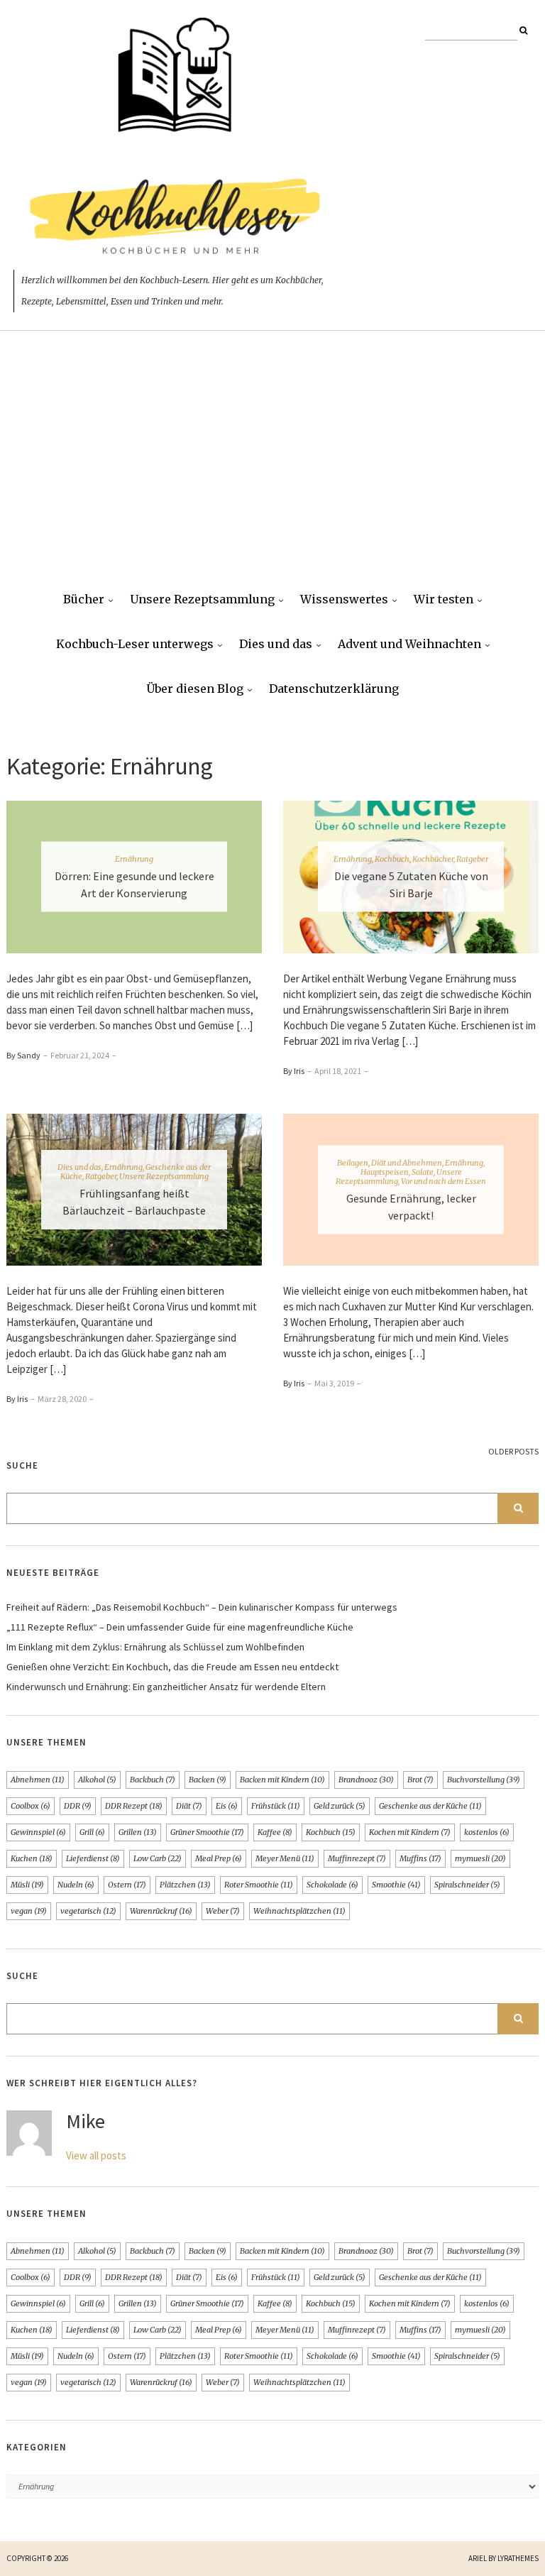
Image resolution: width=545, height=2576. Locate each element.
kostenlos (487, 1832)
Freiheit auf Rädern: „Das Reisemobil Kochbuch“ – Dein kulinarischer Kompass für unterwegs (202, 1607)
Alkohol (97, 1780)
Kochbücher (433, 859)
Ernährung (134, 859)
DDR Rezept (134, 1806)
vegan (29, 1911)
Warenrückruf (161, 1911)
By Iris (294, 1071)
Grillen (138, 1832)
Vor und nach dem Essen (444, 1180)
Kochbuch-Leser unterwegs (135, 644)
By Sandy (23, 1055)
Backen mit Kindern (282, 1780)
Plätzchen (185, 1885)
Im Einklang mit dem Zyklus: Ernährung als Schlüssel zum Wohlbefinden (155, 1647)
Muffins (420, 1858)
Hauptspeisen (385, 1171)
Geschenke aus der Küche (430, 1806)
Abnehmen (38, 1780)
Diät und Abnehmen (407, 1162)
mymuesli (480, 1858)
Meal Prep (219, 1858)
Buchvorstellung (484, 1780)
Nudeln (76, 1885)
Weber (223, 1911)
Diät (189, 1806)
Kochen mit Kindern (410, 1832)
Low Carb (158, 1858)
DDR (78, 1806)
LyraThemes (518, 2558)
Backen (208, 1780)
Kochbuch (392, 859)
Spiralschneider (467, 1885)
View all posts (96, 2155)
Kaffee (275, 1832)
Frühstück (276, 1806)
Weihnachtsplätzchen (299, 1911)
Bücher (84, 599)
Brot (420, 1780)
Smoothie (396, 1885)
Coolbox (31, 1806)
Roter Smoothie (259, 1885)
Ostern (127, 1885)
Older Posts (513, 1451)
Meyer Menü (285, 1858)
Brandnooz (366, 1780)
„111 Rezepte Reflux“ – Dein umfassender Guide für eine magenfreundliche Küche (180, 1627)
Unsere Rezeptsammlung (202, 599)
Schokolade (332, 1885)
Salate (423, 1171)
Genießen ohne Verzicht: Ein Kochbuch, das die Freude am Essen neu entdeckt (172, 1667)
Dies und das (276, 644)
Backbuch (153, 1780)
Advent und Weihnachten (409, 644)
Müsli (27, 1885)
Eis (227, 1806)
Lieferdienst (93, 1858)
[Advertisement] (272, 471)
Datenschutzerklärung (334, 689)
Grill (92, 1832)
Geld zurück (340, 1806)
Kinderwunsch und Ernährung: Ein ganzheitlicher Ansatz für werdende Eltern (166, 1687)
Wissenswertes (344, 599)
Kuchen (32, 1858)
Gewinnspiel (38, 1832)
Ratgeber (472, 859)
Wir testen (444, 599)
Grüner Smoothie (207, 1832)
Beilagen (353, 1162)
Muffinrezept (357, 1858)
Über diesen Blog (195, 689)
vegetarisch (88, 1911)
